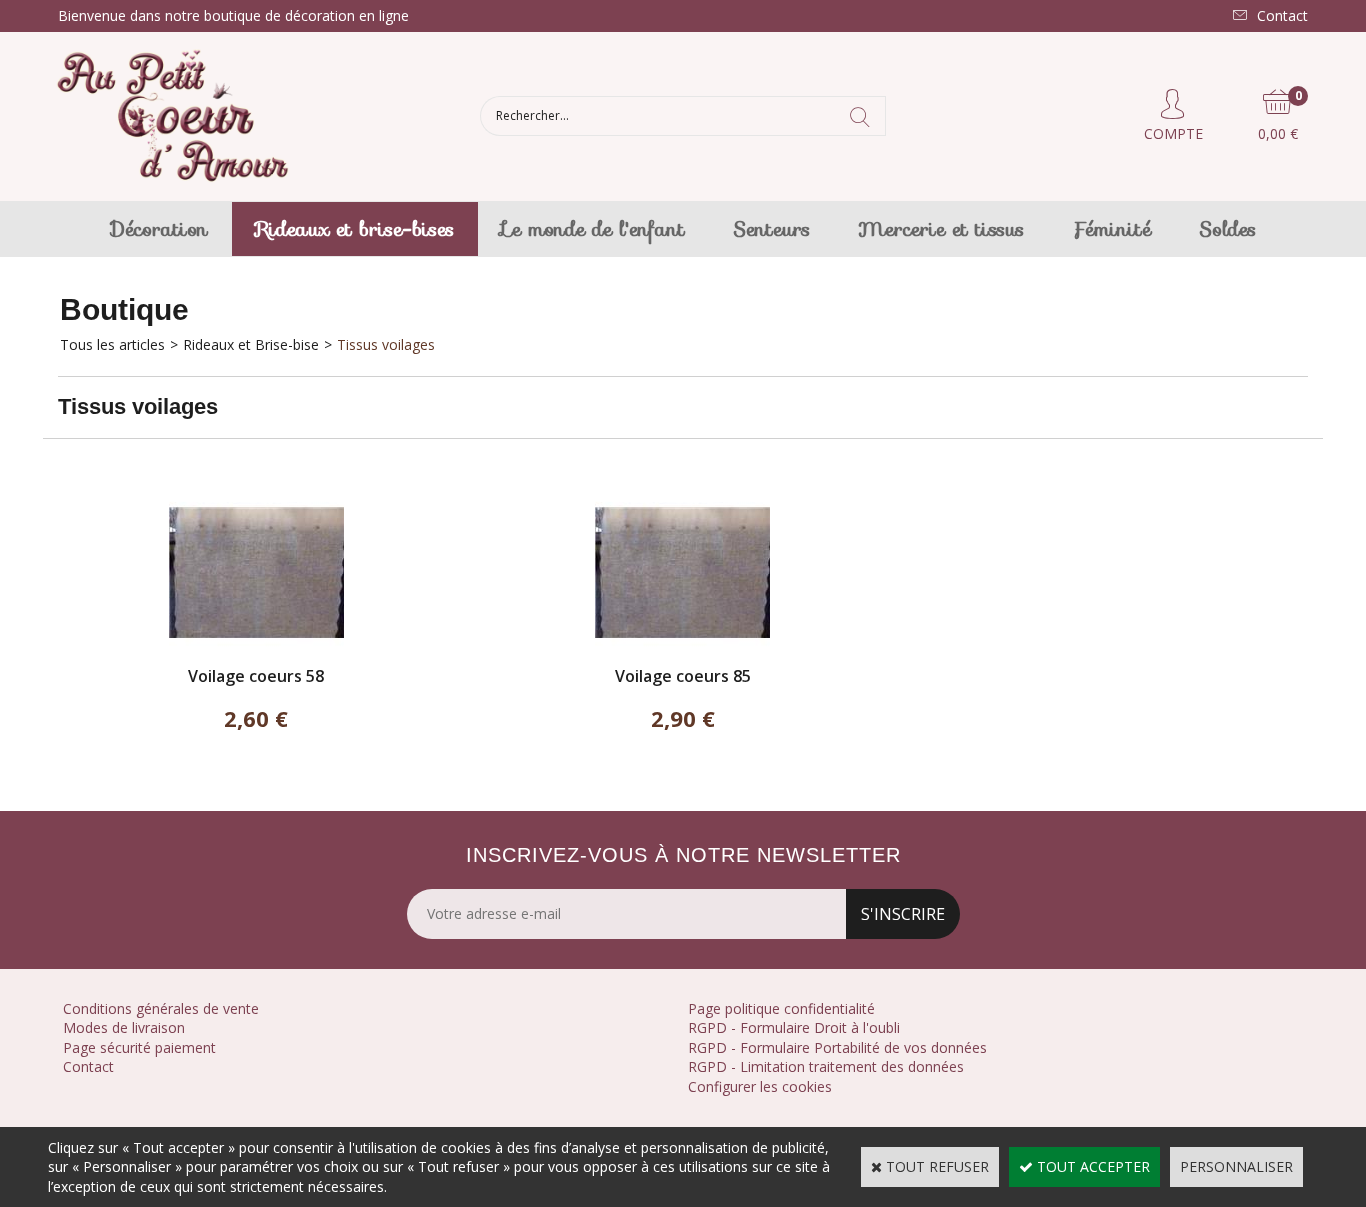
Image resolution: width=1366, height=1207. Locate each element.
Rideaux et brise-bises (355, 229)
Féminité (1111, 229)
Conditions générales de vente (161, 1008)
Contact (88, 1066)
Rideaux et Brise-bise (251, 344)
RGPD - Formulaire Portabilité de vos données (837, 1047)
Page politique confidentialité (781, 1008)
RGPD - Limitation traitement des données (826, 1066)
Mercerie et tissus (941, 229)
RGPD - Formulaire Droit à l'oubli (794, 1027)
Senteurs (771, 229)
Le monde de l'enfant (593, 229)
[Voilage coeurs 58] (256, 655)
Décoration (159, 229)
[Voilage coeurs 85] (682, 655)
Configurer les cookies (760, 1086)
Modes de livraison (124, 1027)
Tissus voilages (386, 344)
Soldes (1227, 229)
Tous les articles (112, 344)
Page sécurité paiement (139, 1047)
